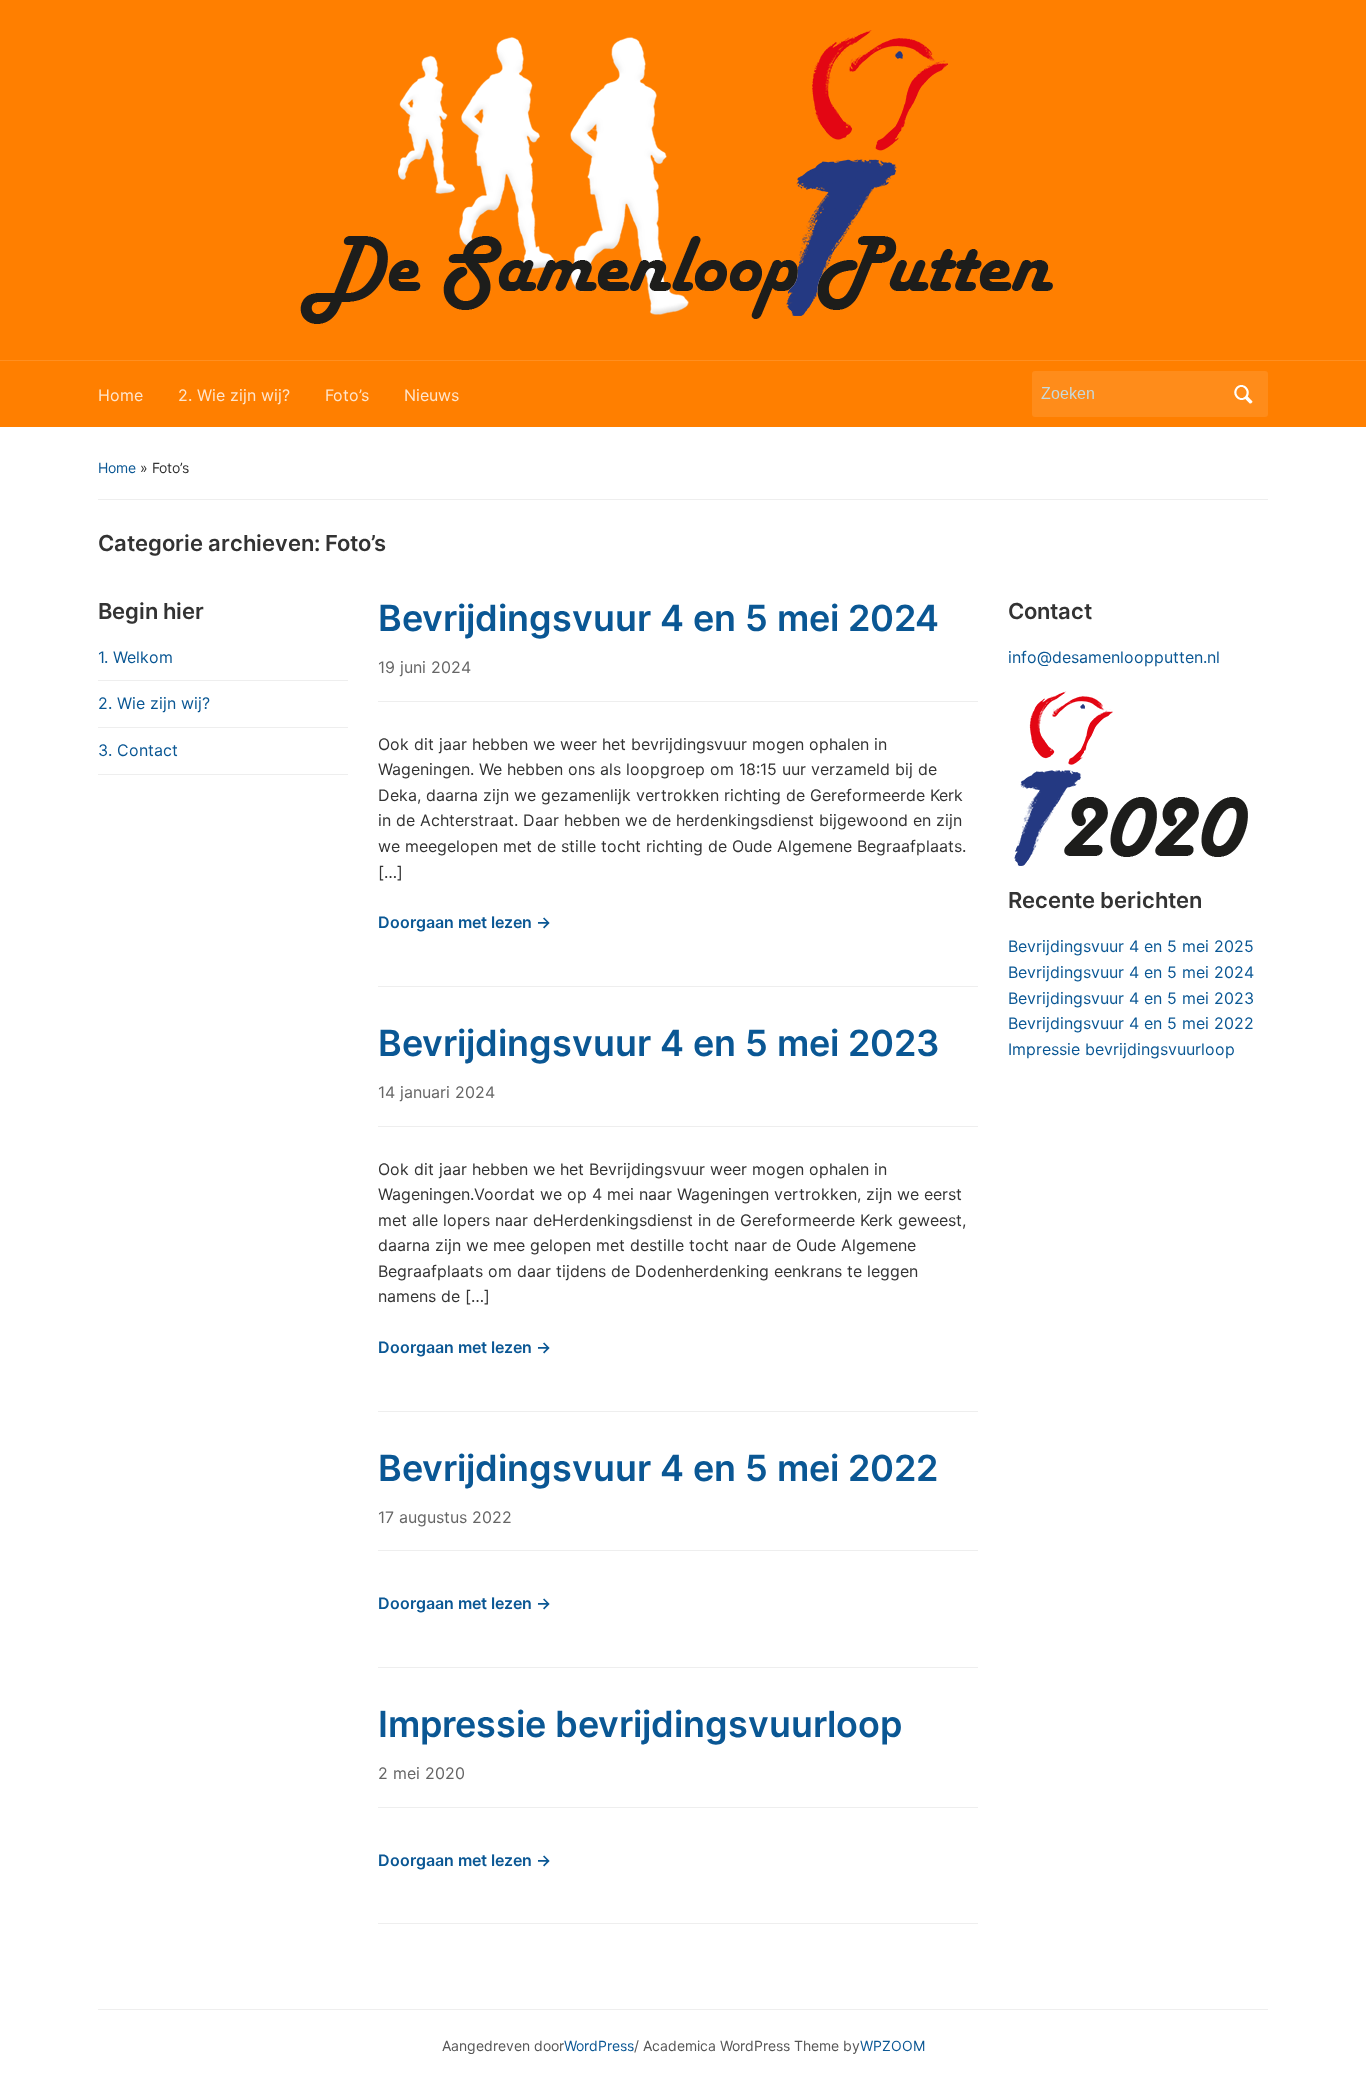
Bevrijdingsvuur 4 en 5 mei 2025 (1131, 946)
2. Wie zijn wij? (234, 395)
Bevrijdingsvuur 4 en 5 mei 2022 (658, 1468)
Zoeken (1243, 394)
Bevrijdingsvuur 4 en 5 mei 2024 (658, 618)
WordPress (599, 2045)
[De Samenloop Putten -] (683, 178)
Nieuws (431, 395)
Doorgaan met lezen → (464, 922)
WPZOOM (892, 2045)
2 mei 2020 (421, 1773)
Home (120, 395)
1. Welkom (135, 657)
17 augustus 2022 (445, 1517)
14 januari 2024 (436, 1092)
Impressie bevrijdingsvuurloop (640, 1724)
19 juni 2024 (424, 667)
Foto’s (347, 395)
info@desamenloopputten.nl (1114, 657)
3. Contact (138, 750)
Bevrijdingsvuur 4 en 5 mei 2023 (658, 1043)
